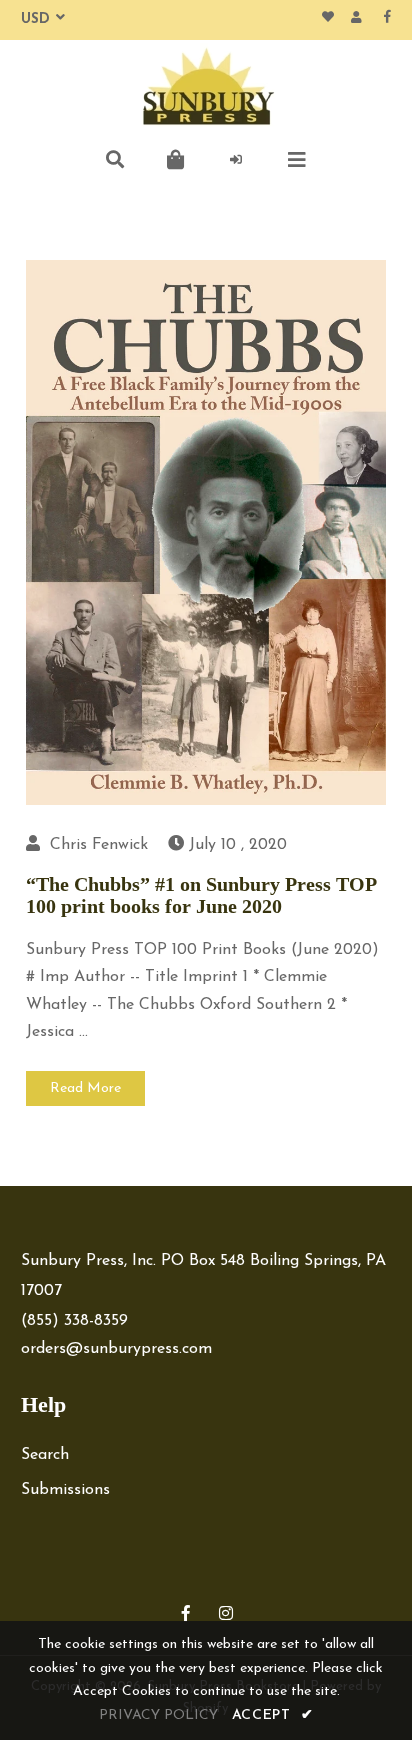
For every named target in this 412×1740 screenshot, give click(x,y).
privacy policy (158, 1715)
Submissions (65, 1490)
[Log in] (237, 160)
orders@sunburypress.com (116, 1349)
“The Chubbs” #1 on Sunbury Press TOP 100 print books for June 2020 (201, 895)
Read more (85, 1088)
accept (273, 1715)
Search (45, 1455)
